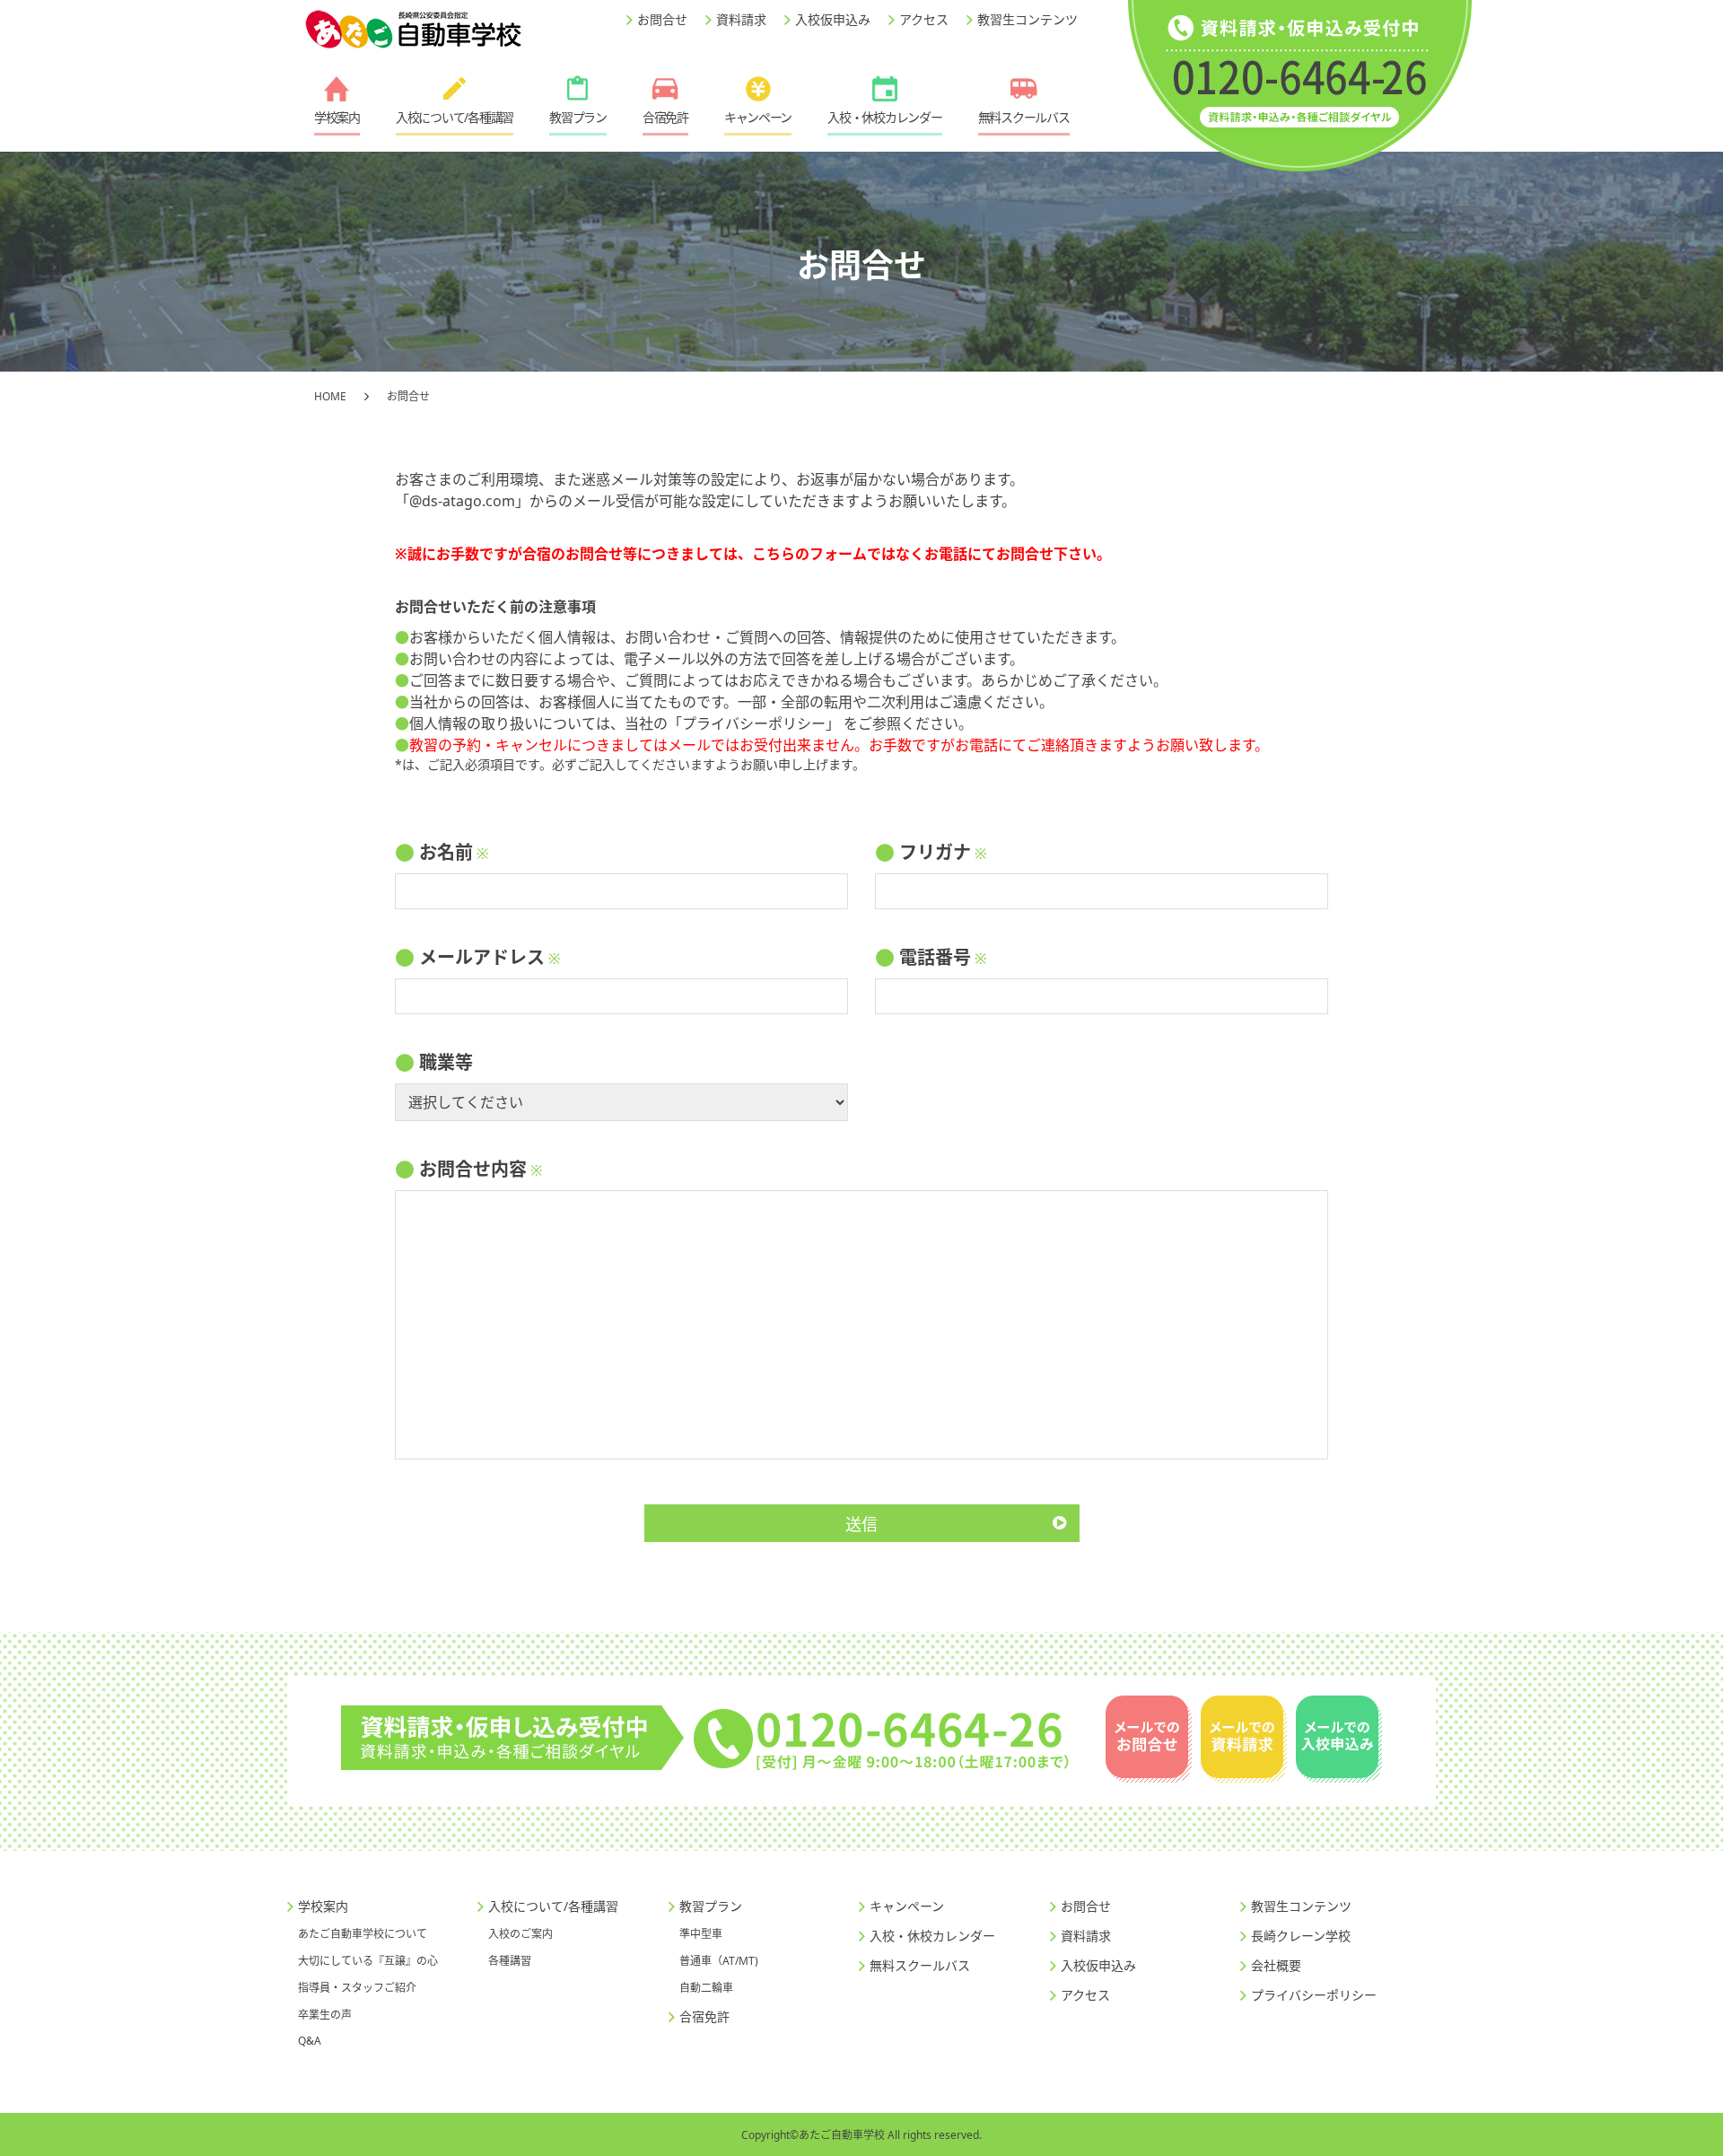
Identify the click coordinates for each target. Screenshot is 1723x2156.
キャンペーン (758, 117)
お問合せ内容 (473, 1169)
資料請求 (741, 19)
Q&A (310, 2041)
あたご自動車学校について (363, 1934)
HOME (330, 396)
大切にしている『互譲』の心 (368, 1961)
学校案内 (337, 117)
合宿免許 (665, 117)
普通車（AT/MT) (719, 1961)
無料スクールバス (1024, 117)
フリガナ (935, 852)
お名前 (446, 852)
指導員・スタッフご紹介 (357, 1988)
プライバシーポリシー (754, 723)
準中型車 (701, 1934)
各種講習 (510, 1961)
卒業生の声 (325, 2015)
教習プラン (578, 117)
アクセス (924, 19)
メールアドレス (482, 957)
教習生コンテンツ (1028, 19)
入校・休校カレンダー (884, 117)
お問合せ (662, 19)
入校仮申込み (833, 19)
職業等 (446, 1062)
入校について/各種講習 (455, 117)
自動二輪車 (706, 1988)
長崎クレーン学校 (1301, 1936)
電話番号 (935, 957)
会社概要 (1276, 1965)
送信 (861, 1524)
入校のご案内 (520, 1934)
